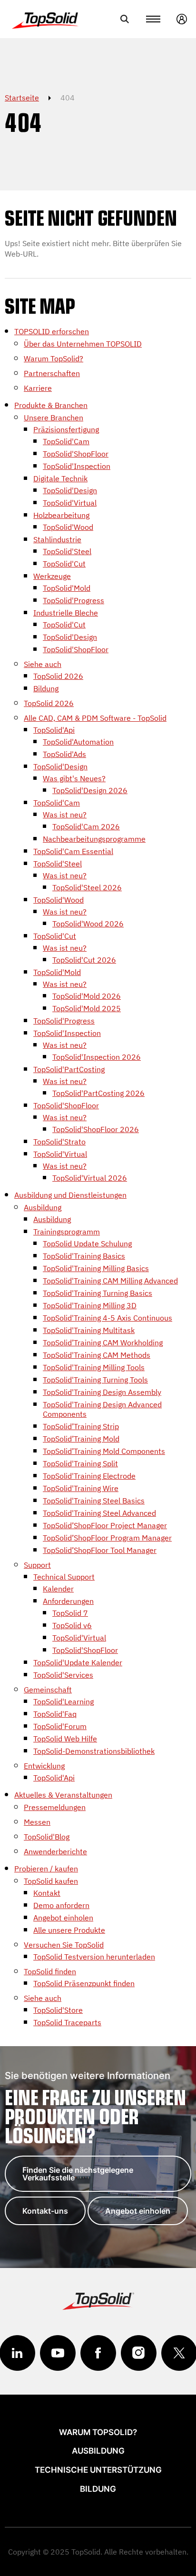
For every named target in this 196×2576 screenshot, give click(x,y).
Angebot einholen (138, 2211)
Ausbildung (98, 2451)
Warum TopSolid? (98, 2432)
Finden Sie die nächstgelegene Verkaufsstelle (78, 2174)
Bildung (98, 2489)
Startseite (22, 98)
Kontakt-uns (45, 2211)
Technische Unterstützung (98, 2470)
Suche (125, 19)
